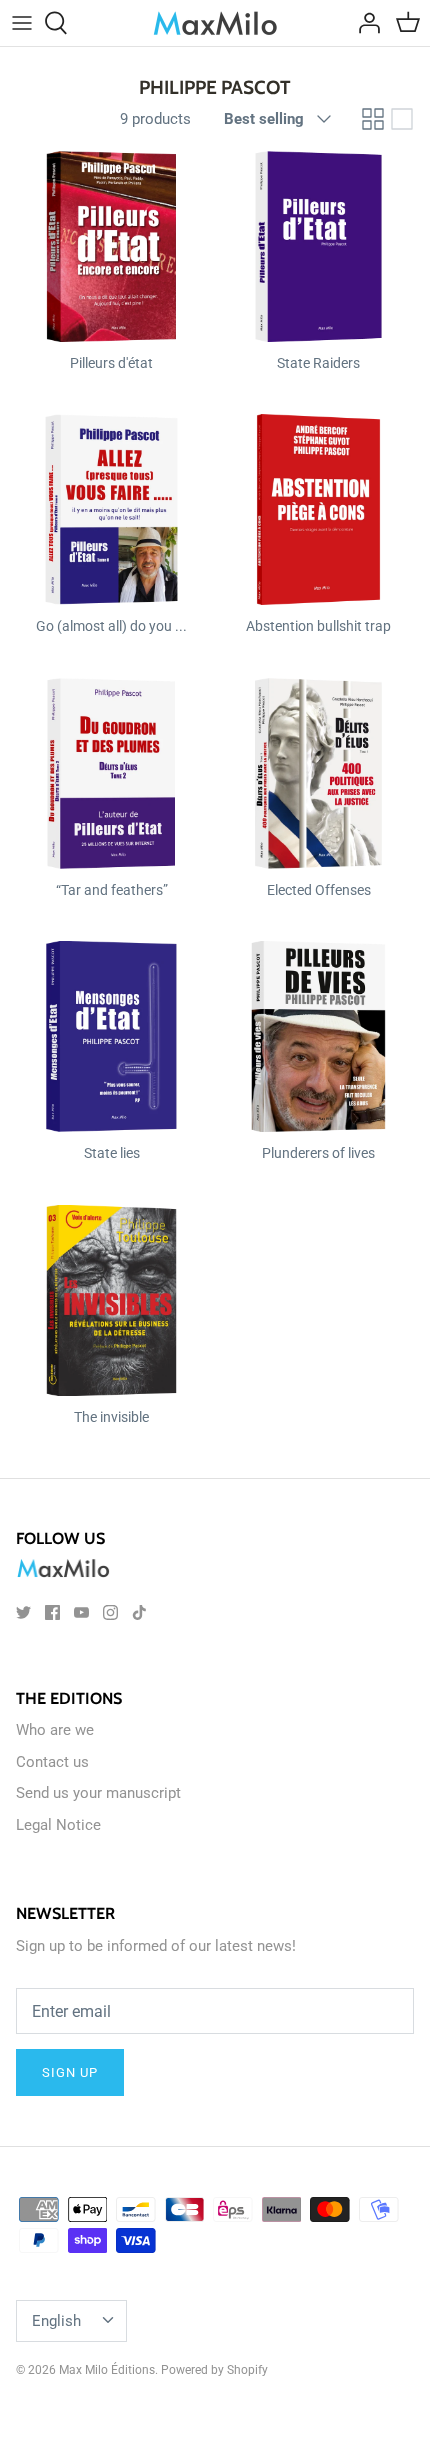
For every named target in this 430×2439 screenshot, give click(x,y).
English (56, 2321)
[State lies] (111, 1036)
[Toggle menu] (22, 23)
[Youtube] (81, 1612)
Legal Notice (58, 1825)
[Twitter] (23, 1612)
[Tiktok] (139, 1612)
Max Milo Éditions (107, 2370)
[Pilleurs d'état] (111, 246)
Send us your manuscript (98, 1793)
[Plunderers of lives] (318, 1036)
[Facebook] (52, 1612)
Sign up (70, 2072)
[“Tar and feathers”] (111, 773)
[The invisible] (111, 1300)
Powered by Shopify (214, 2370)
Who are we (55, 1730)
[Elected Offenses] (318, 773)
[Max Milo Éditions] (215, 23)
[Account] (364, 23)
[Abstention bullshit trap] (318, 509)
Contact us (52, 1762)
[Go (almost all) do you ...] (111, 509)
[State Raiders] (318, 246)
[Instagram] (110, 1612)
